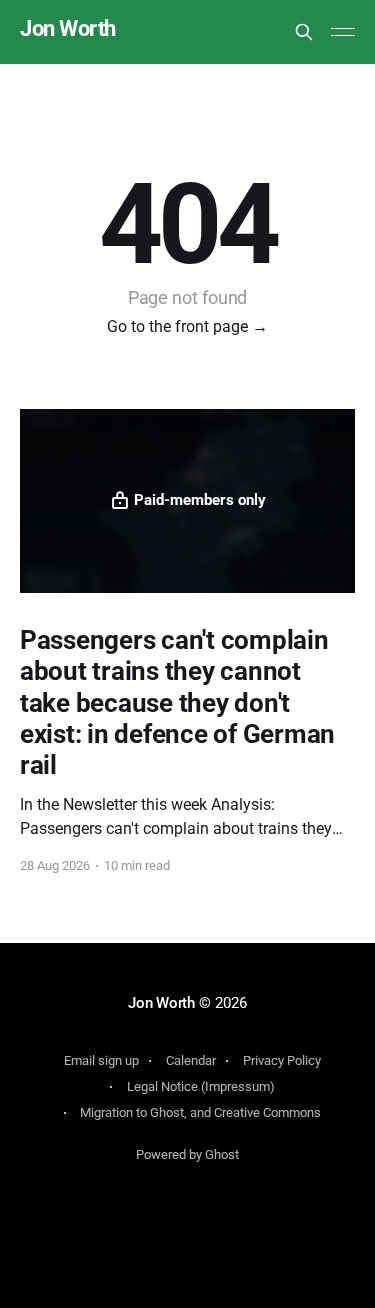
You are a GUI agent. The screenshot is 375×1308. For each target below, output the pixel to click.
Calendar (191, 1060)
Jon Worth (68, 29)
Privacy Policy (282, 1060)
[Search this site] (304, 32)
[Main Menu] (343, 32)
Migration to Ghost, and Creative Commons (200, 1112)
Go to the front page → (187, 326)
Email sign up (101, 1060)
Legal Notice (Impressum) (201, 1086)
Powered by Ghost (187, 1154)
